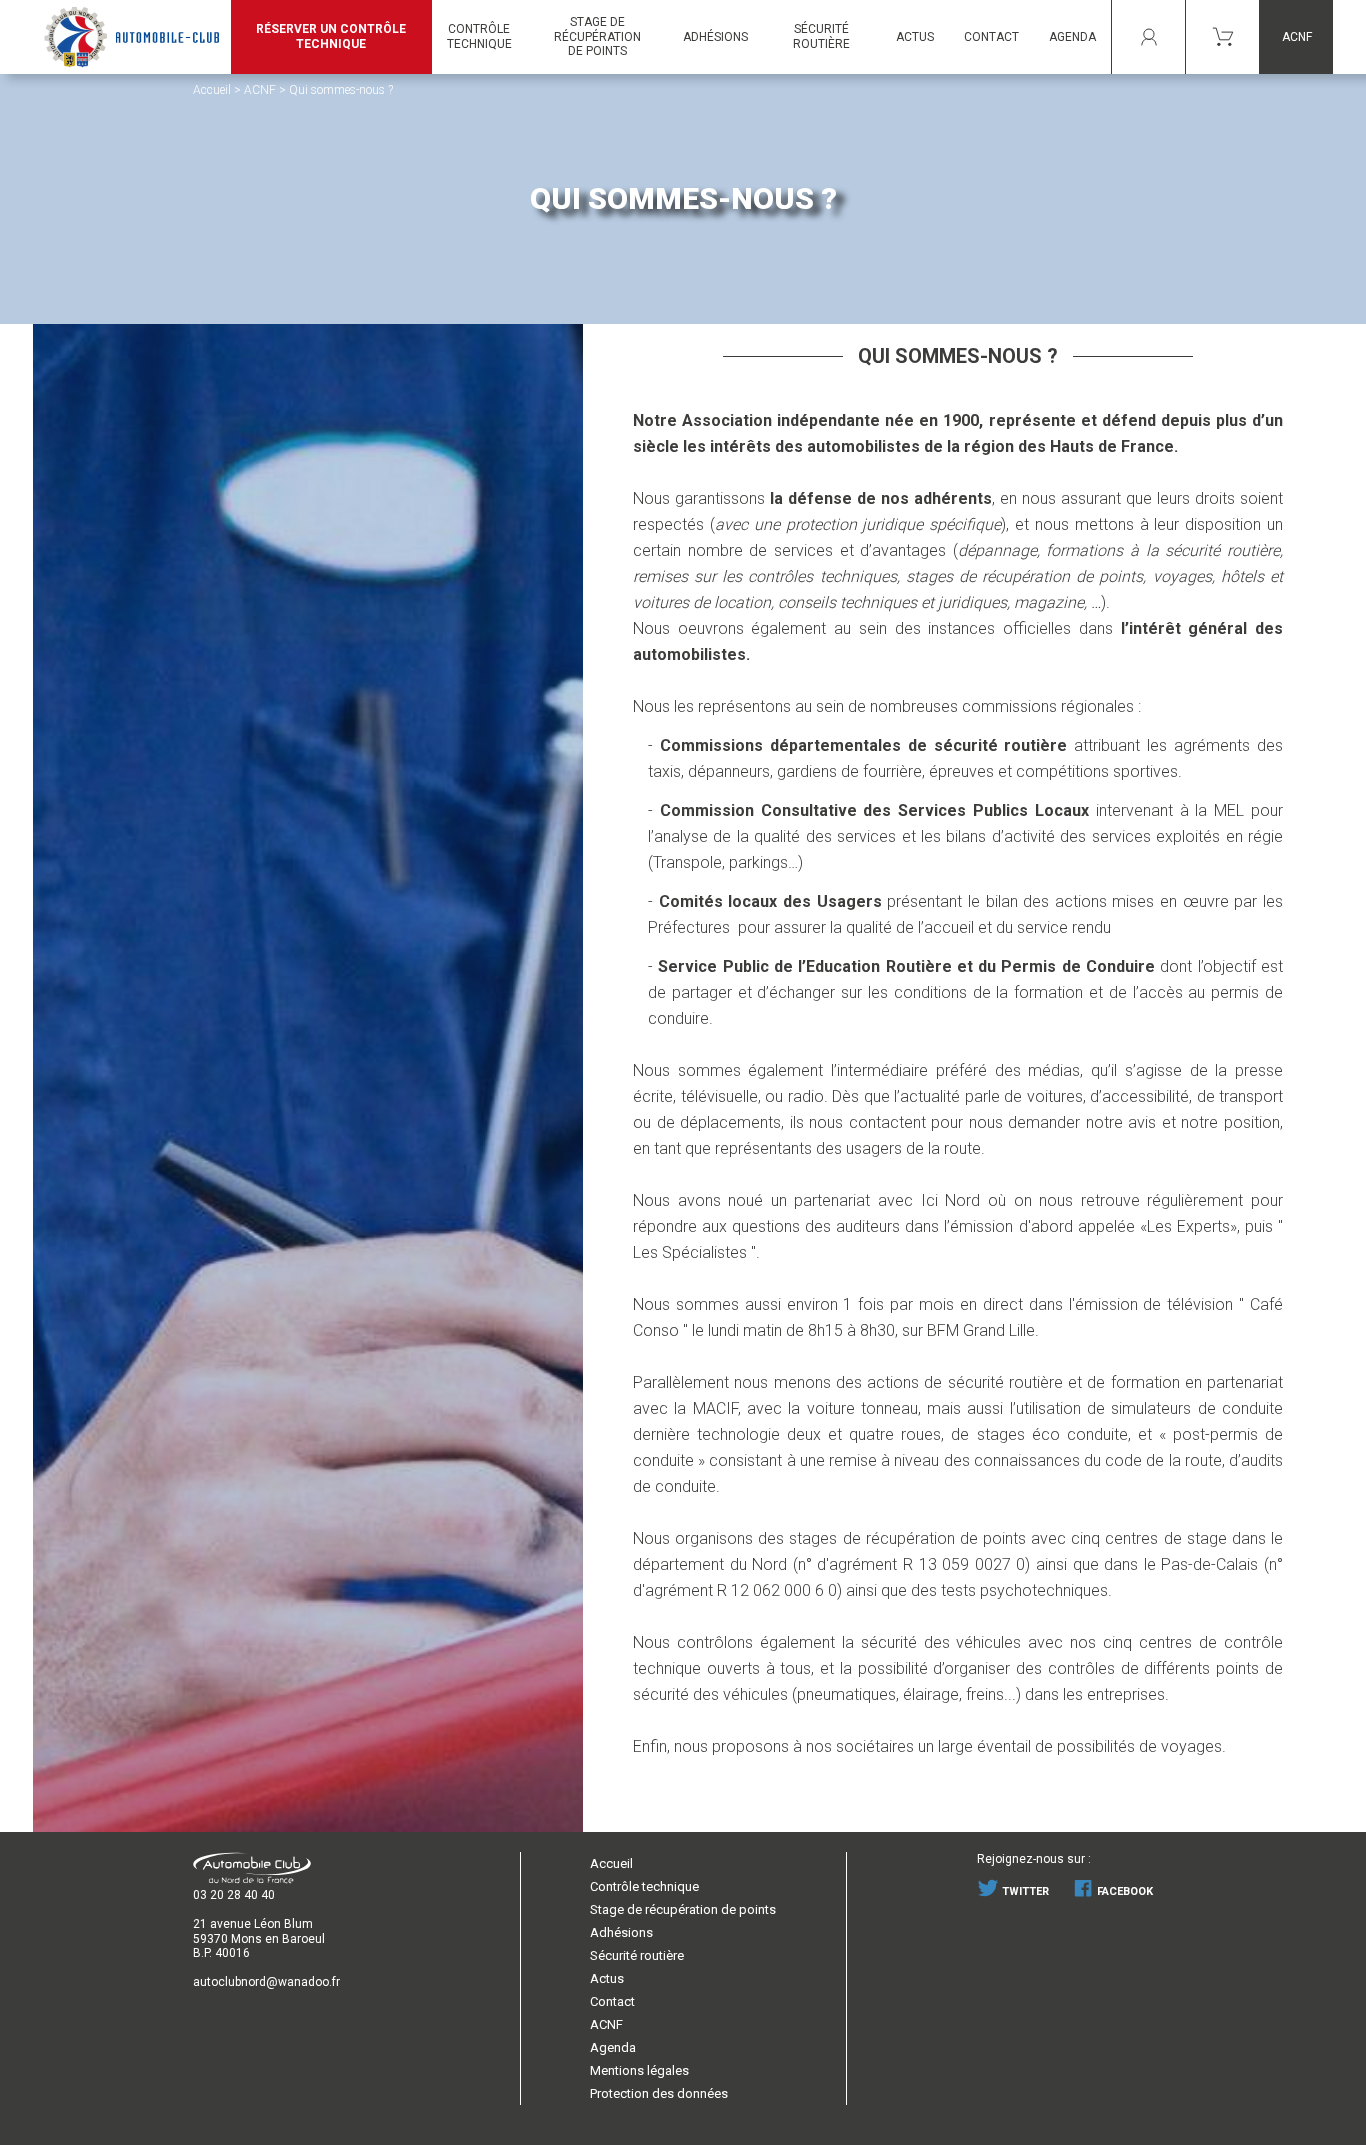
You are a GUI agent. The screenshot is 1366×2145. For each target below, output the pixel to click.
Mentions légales (639, 2070)
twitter (1024, 1891)
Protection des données (659, 2093)
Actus (607, 1978)
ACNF (1297, 37)
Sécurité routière (821, 36)
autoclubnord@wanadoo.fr (266, 1982)
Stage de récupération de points (683, 1909)
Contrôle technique (644, 1886)
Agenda (613, 2047)
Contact (612, 2001)
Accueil (212, 90)
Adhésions (621, 1932)
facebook (1123, 1891)
